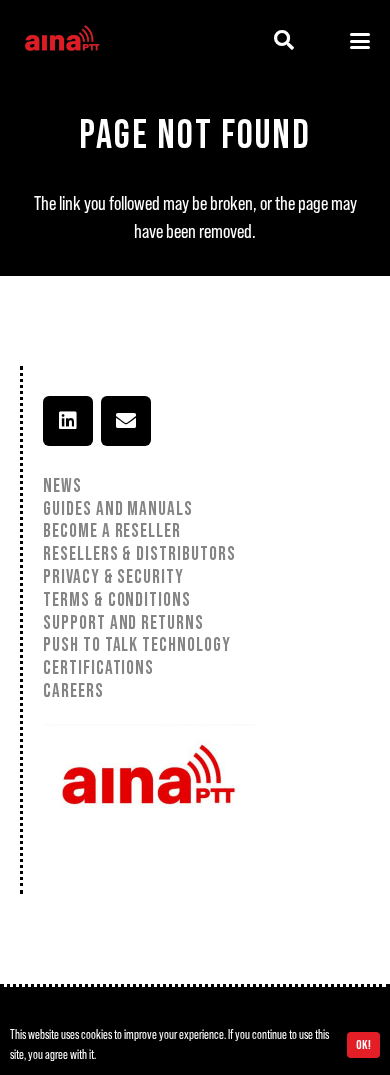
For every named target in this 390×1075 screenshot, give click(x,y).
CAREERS (73, 691)
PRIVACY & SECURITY (113, 577)
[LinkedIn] (68, 421)
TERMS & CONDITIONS (117, 600)
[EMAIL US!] (126, 421)
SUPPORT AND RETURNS (125, 623)
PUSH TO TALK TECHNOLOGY (137, 645)
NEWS (62, 486)
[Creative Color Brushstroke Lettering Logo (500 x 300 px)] (61, 41)
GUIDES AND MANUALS (118, 509)
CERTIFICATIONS (98, 668)
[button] (284, 41)
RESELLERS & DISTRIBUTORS (139, 554)
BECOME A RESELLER (112, 531)
